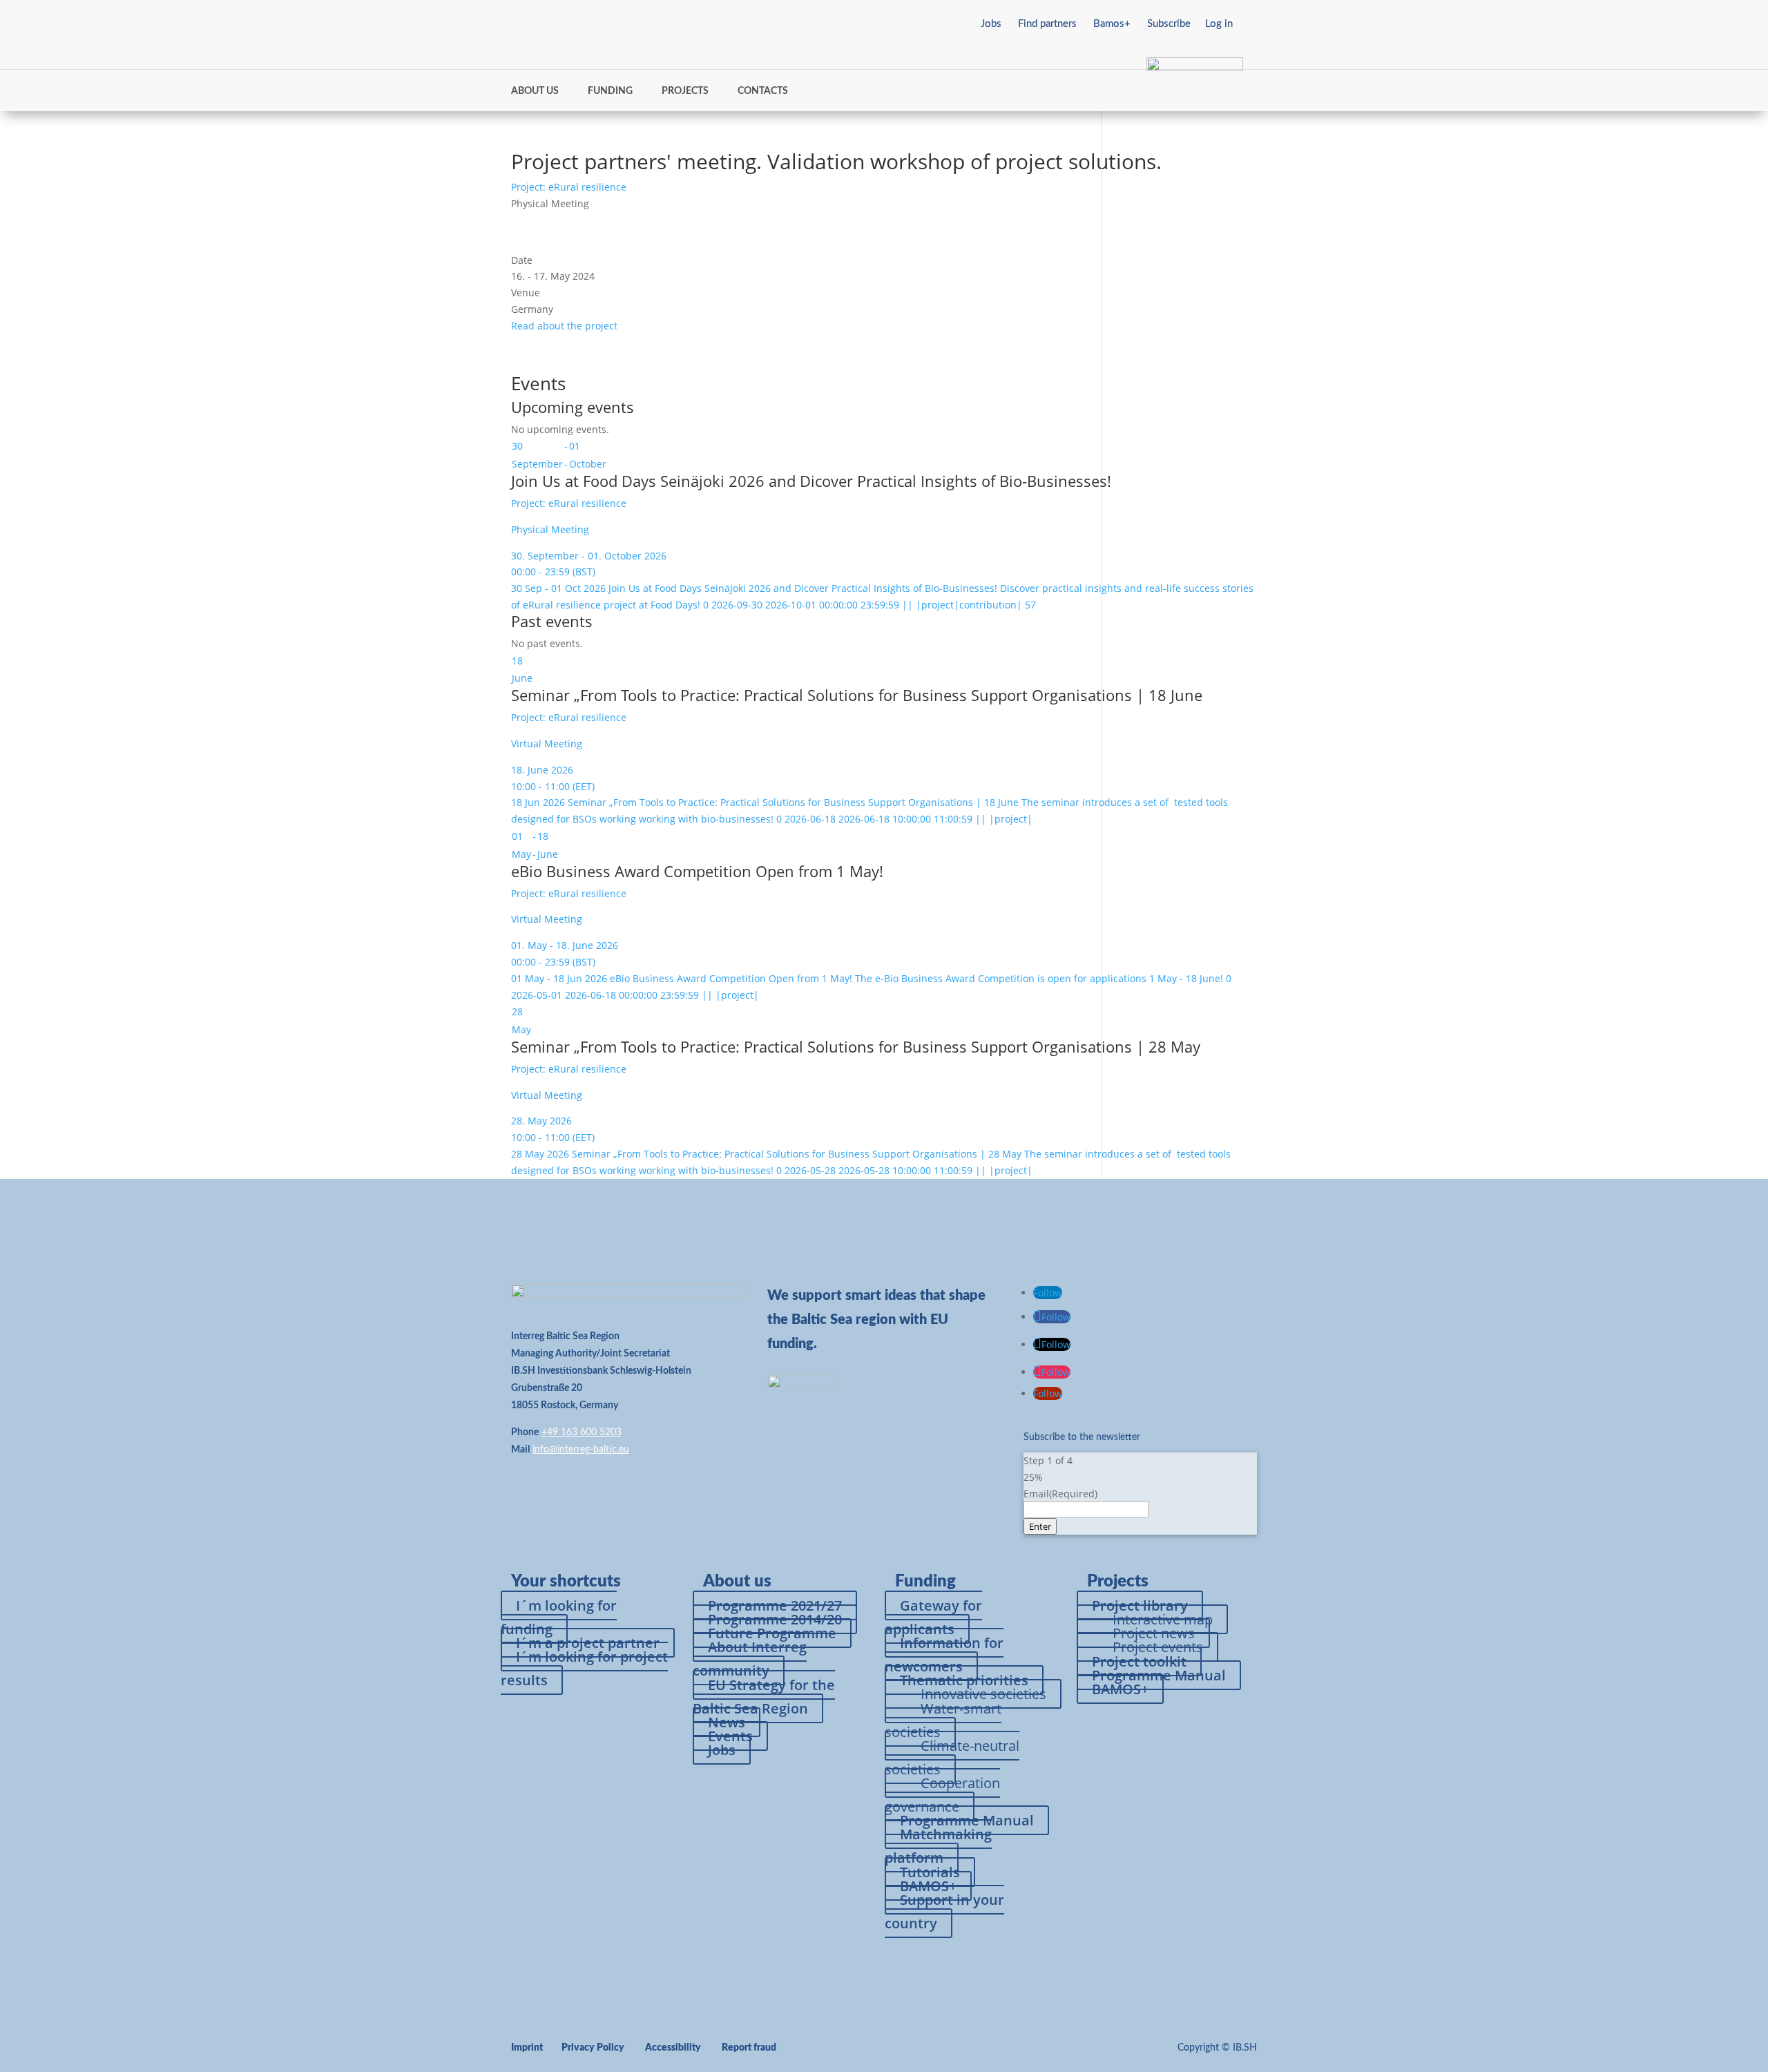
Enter (1040, 1526)
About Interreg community (750, 1659)
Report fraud (749, 2048)
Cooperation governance (942, 1795)
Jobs (991, 24)
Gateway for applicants (933, 1617)
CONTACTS (763, 91)
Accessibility (673, 2048)
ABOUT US (535, 91)
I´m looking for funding (559, 1617)
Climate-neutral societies (952, 1757)
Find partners (1047, 24)
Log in (1219, 24)
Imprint (527, 2048)
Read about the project (564, 326)
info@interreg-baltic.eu (581, 1450)
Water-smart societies (943, 1720)
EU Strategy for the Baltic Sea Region (764, 1697)
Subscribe (1169, 24)
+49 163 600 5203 (582, 1432)
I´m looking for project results (584, 1668)
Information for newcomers (944, 1654)
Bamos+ (1112, 24)
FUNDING (610, 91)
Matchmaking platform (938, 1846)
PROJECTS (685, 91)
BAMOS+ (1120, 1689)
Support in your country (944, 1911)
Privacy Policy (593, 2048)
